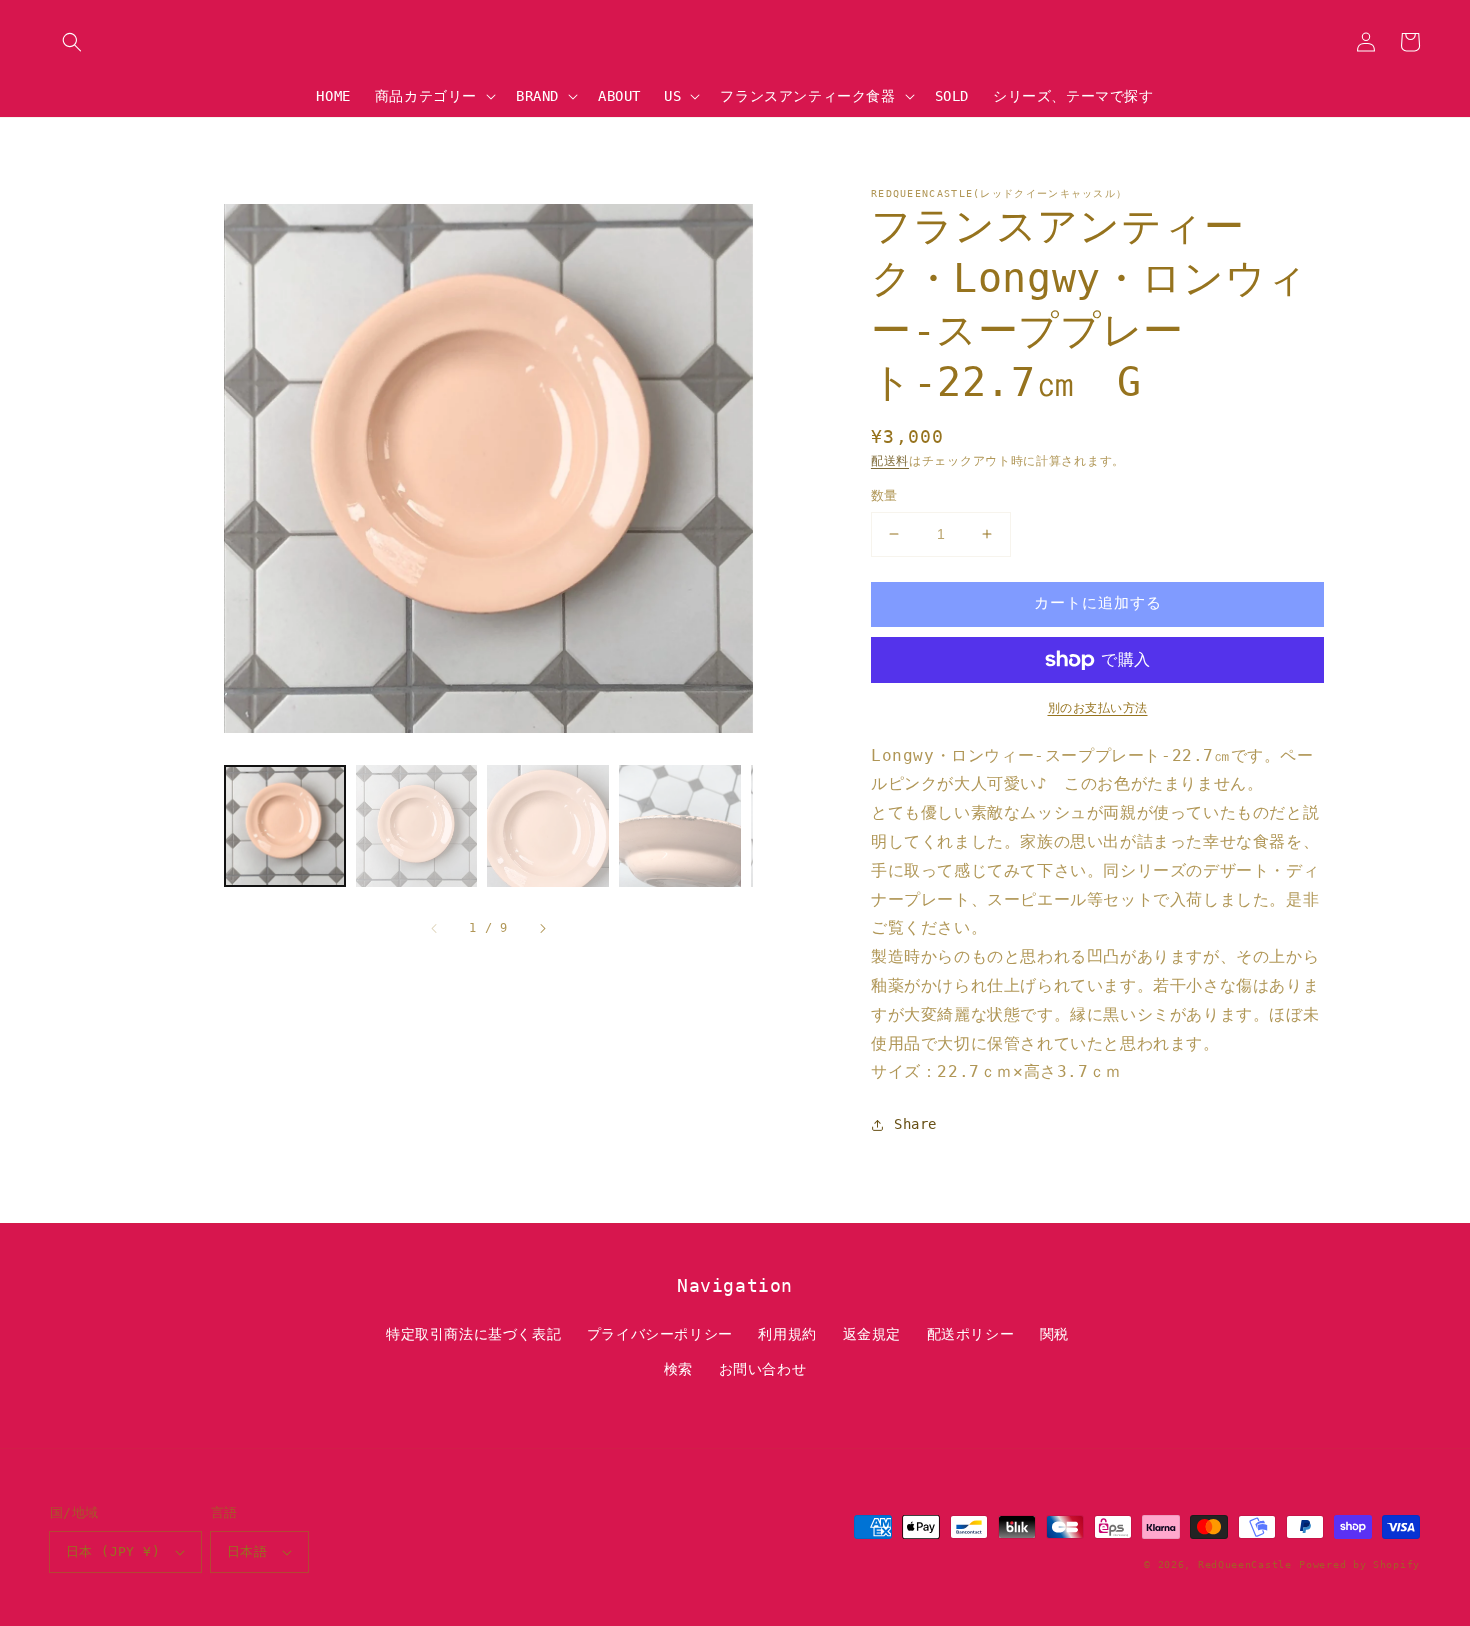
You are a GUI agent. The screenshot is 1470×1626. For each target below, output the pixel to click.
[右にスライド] (542, 928)
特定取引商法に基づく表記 (473, 1334)
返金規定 (872, 1334)
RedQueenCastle (1245, 1564)
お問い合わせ (763, 1369)
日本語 (247, 1551)
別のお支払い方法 (1098, 708)
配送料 (890, 461)
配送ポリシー (971, 1334)
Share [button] (915, 1124)
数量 (884, 495)
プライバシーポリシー (660, 1334)
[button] (72, 42)
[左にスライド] (435, 928)
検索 (678, 1369)
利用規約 (787, 1334)
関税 (1054, 1334)
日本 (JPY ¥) (113, 1551)
